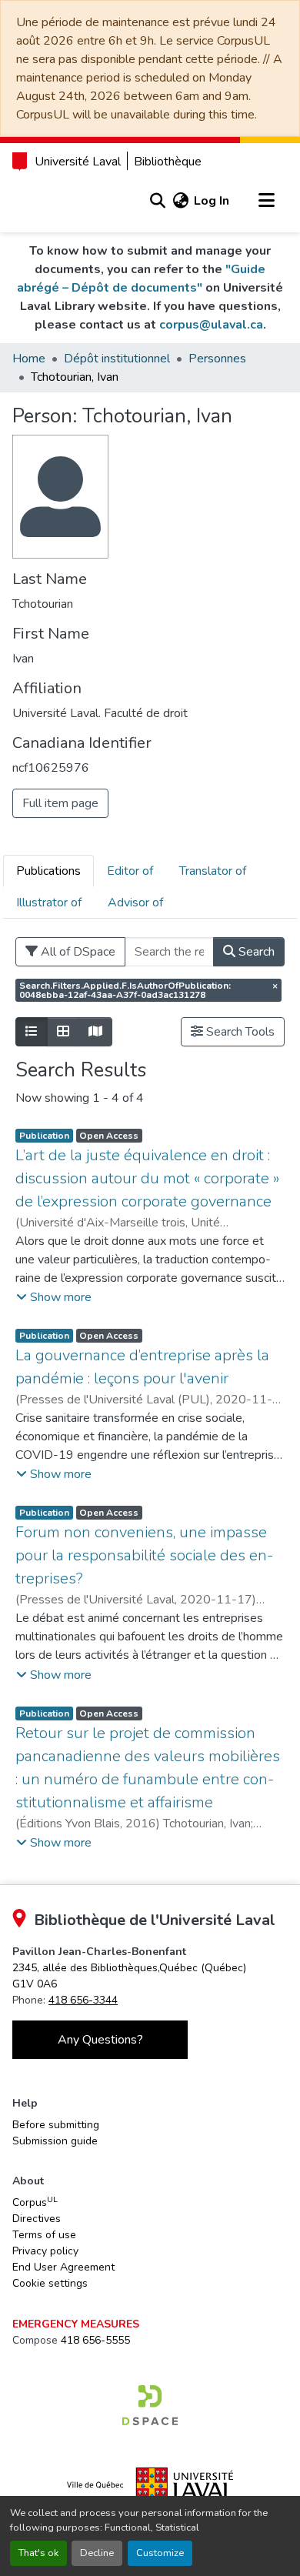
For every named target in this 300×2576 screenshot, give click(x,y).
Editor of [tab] (130, 871)
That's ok (38, 2553)
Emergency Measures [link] (76, 2324)
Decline (97, 2553)
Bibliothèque (168, 162)
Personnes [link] (217, 359)
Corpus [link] (35, 2202)
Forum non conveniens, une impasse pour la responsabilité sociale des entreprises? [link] (144, 1555)
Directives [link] (37, 2219)
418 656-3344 (83, 2000)
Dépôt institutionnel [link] (117, 359)
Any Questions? (100, 2040)
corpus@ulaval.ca (211, 325)
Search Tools (239, 1032)
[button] (157, 201)
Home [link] (29, 359)
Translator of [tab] (213, 871)
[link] (150, 2405)
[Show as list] (32, 1032)
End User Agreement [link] (63, 2267)
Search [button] (255, 952)
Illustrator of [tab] (49, 903)
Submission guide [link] (55, 2141)
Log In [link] (212, 201)
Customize (160, 2553)
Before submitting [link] (56, 2125)
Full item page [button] (60, 803)
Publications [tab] (48, 871)
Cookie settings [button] (50, 2283)
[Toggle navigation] (266, 201)
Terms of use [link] (44, 2235)
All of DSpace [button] (77, 952)
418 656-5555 (95, 2340)
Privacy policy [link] (45, 2251)
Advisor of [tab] (135, 903)
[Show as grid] (63, 1032)
